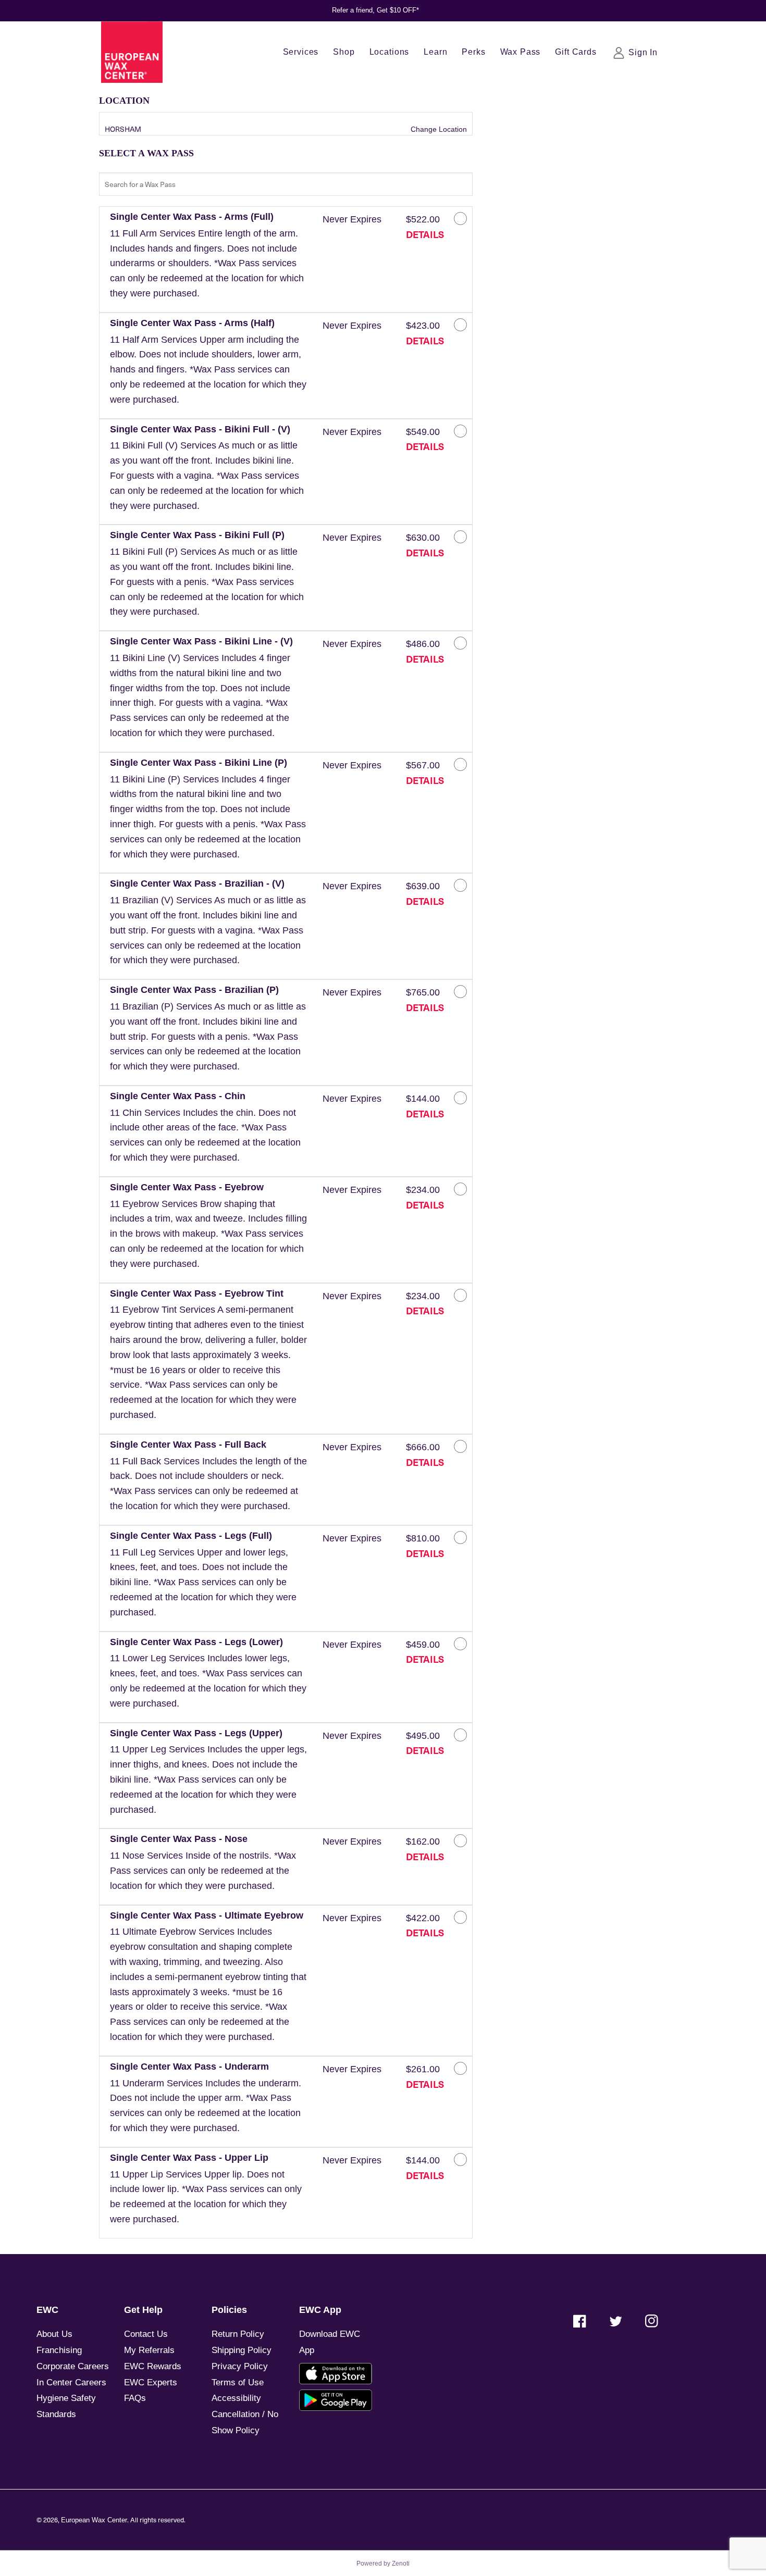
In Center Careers (71, 2382)
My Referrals (149, 2350)
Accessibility (236, 2398)
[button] (208, 260)
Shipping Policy (242, 2350)
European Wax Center (94, 2520)
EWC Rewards (153, 2366)
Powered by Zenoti (383, 2563)
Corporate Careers (73, 2366)
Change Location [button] (438, 129)
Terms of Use (238, 2382)
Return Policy (238, 2334)
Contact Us (146, 2334)
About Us (54, 2334)
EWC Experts (151, 2382)
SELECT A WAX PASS (146, 153)
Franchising (59, 2350)
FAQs (135, 2398)
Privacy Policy (240, 2366)
